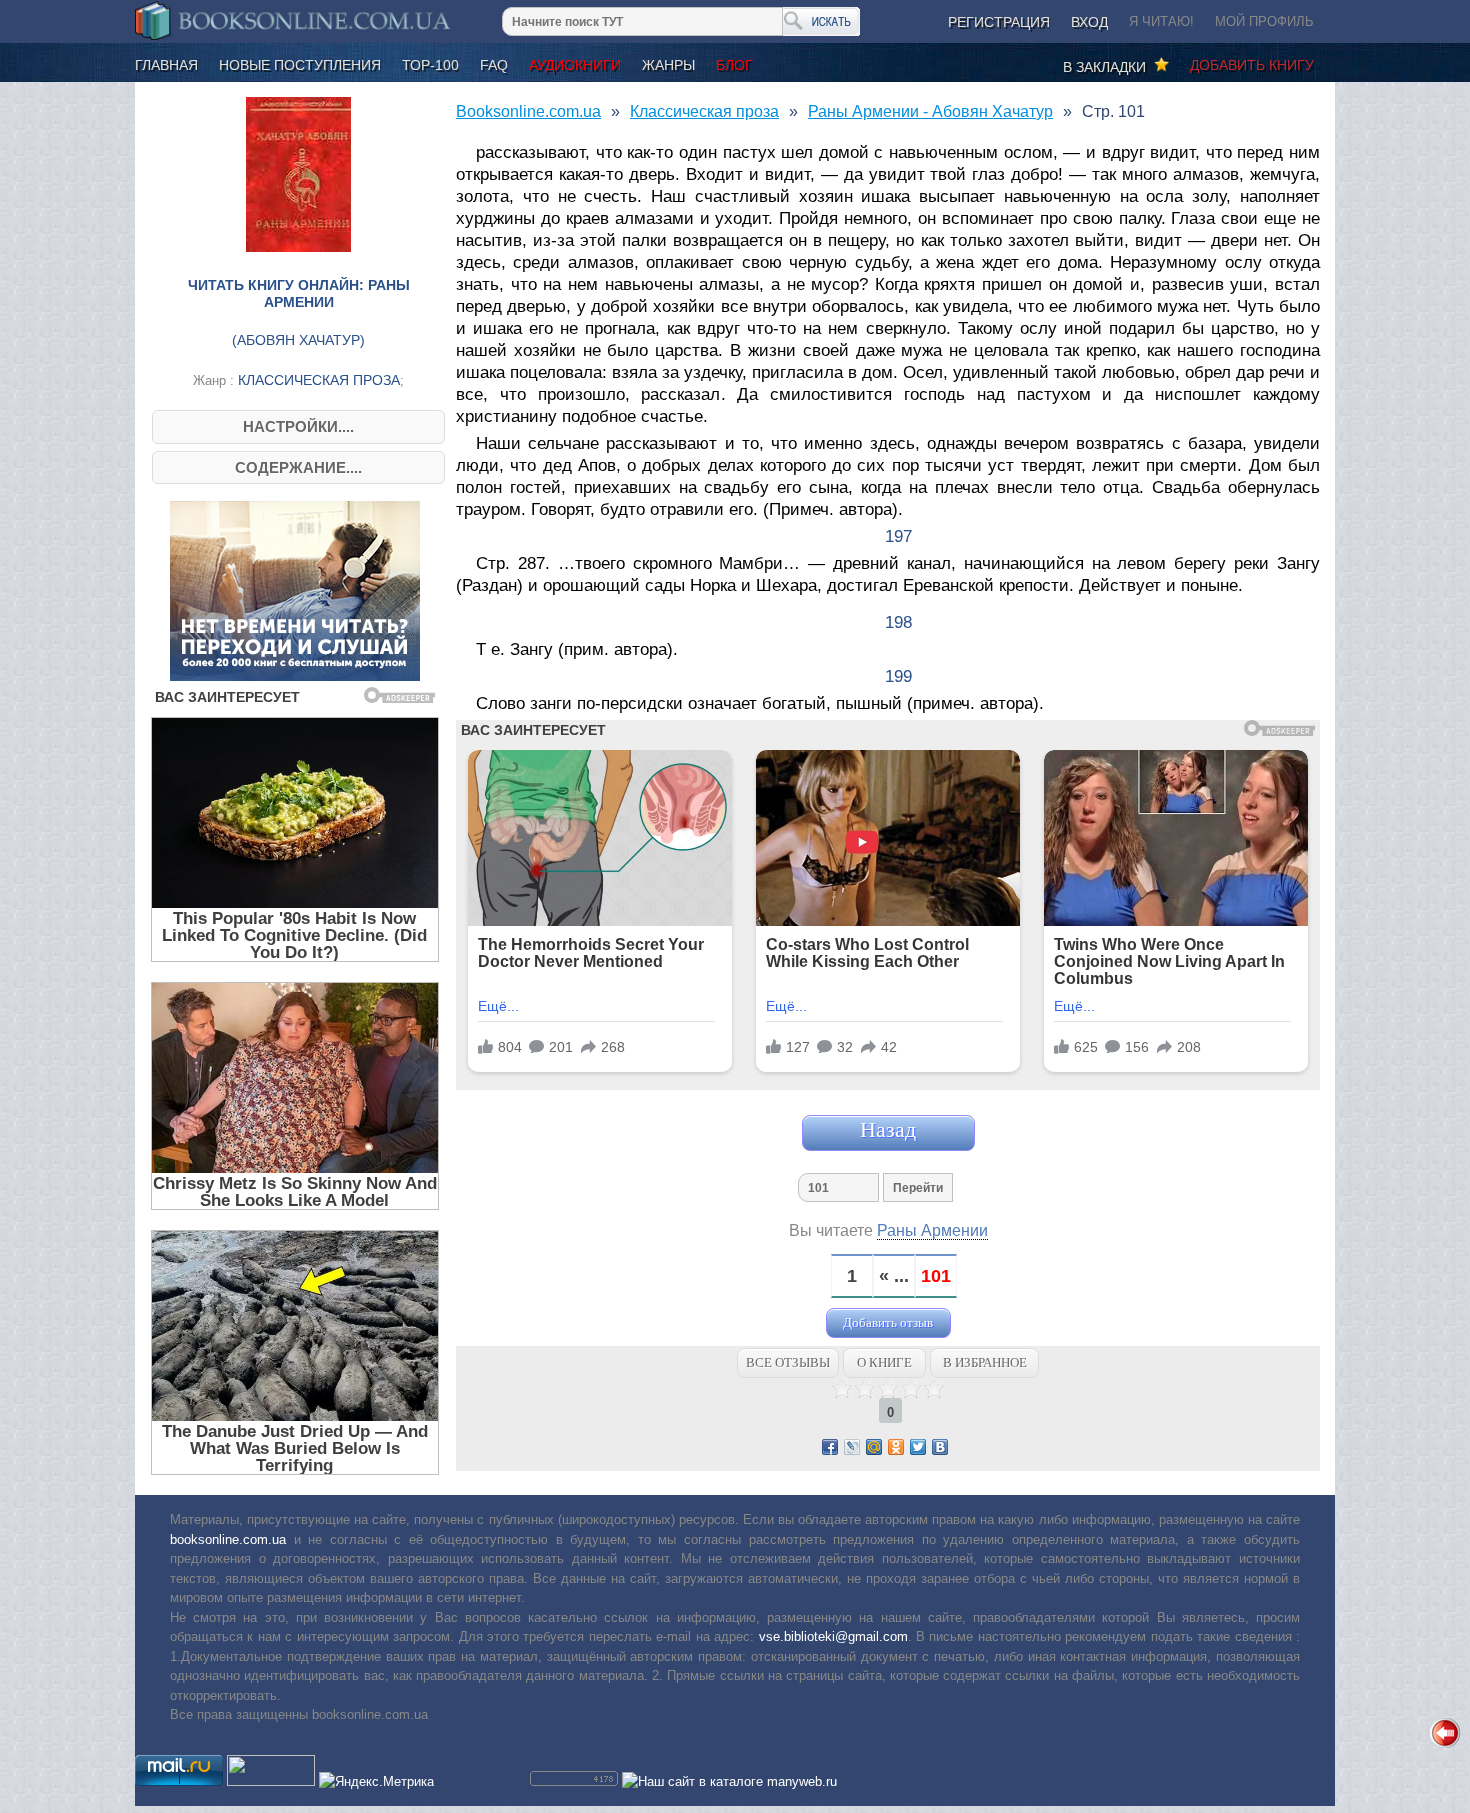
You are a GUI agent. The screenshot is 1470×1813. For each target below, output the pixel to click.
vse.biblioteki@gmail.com (833, 1636)
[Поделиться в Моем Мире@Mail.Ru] (874, 1447)
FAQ (494, 65)
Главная (166, 65)
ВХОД (1089, 22)
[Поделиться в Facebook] (830, 1447)
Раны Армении (932, 1230)
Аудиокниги (575, 65)
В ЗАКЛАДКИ (1108, 67)
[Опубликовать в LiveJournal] (852, 1447)
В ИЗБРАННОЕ (985, 1362)
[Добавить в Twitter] (918, 1447)
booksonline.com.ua (228, 1539)
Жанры (668, 65)
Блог (734, 65)
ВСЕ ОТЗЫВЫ (788, 1362)
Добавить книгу (1252, 65)
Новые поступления (300, 65)
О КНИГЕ (884, 1362)
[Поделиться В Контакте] (940, 1447)
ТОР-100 (430, 65)
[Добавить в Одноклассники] (896, 1447)
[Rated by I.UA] (271, 1781)
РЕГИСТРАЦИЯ (999, 22)
